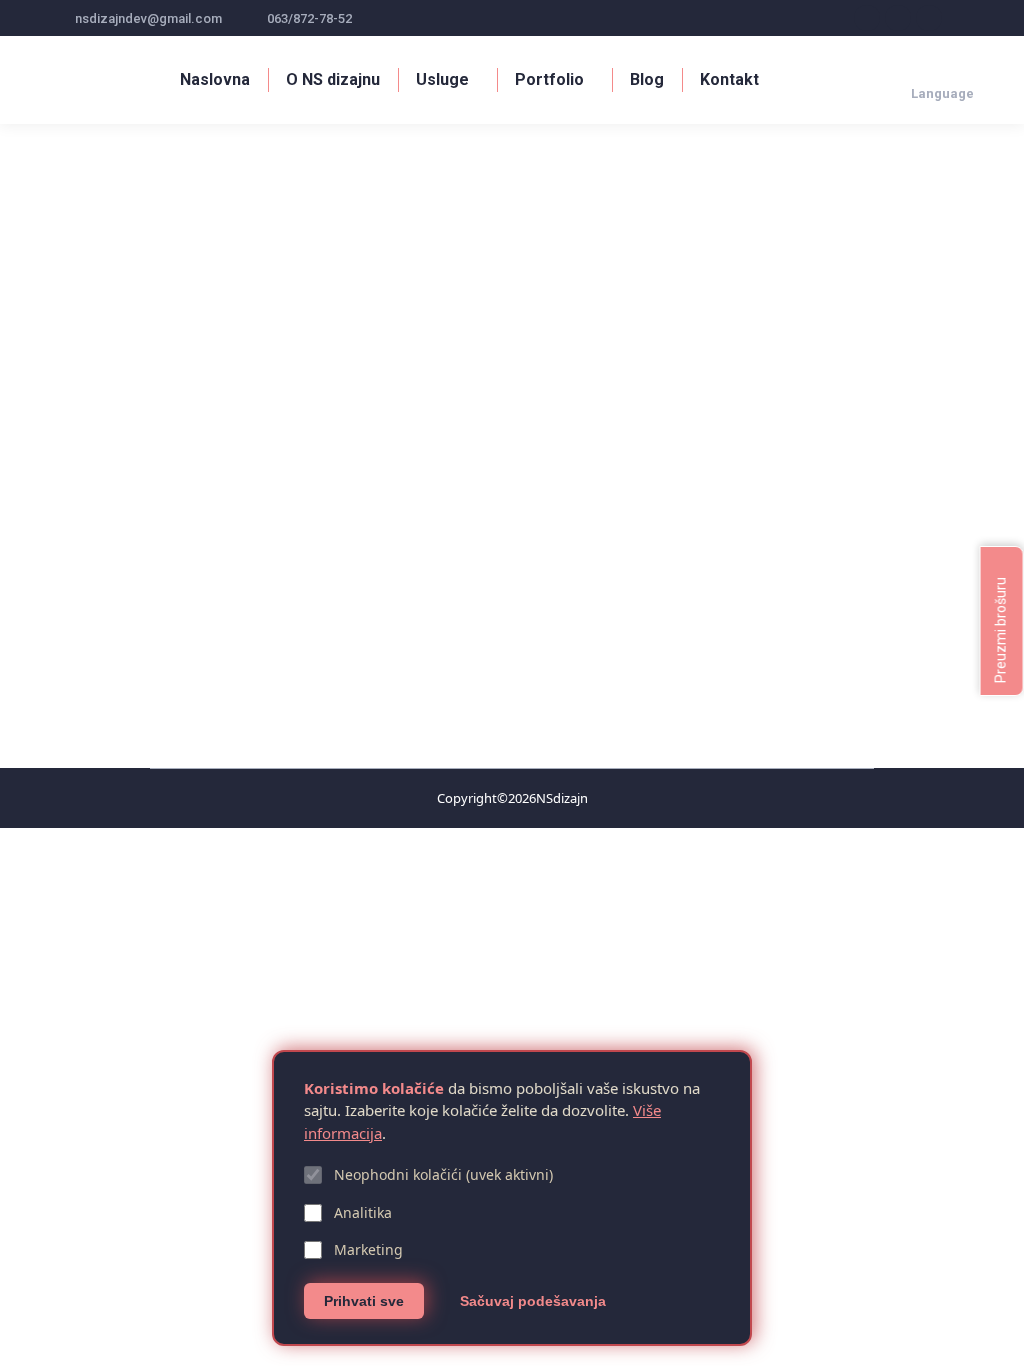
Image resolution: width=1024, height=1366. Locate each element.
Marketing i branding (453, 625)
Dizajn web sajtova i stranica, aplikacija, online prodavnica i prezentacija (404, 592)
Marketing (368, 1249)
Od (562, 625)
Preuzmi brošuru (1001, 628)
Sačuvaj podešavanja (533, 1301)
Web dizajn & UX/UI (132, 625)
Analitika (363, 1212)
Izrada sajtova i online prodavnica (291, 625)
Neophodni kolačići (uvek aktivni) (443, 1174)
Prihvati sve (364, 1301)
